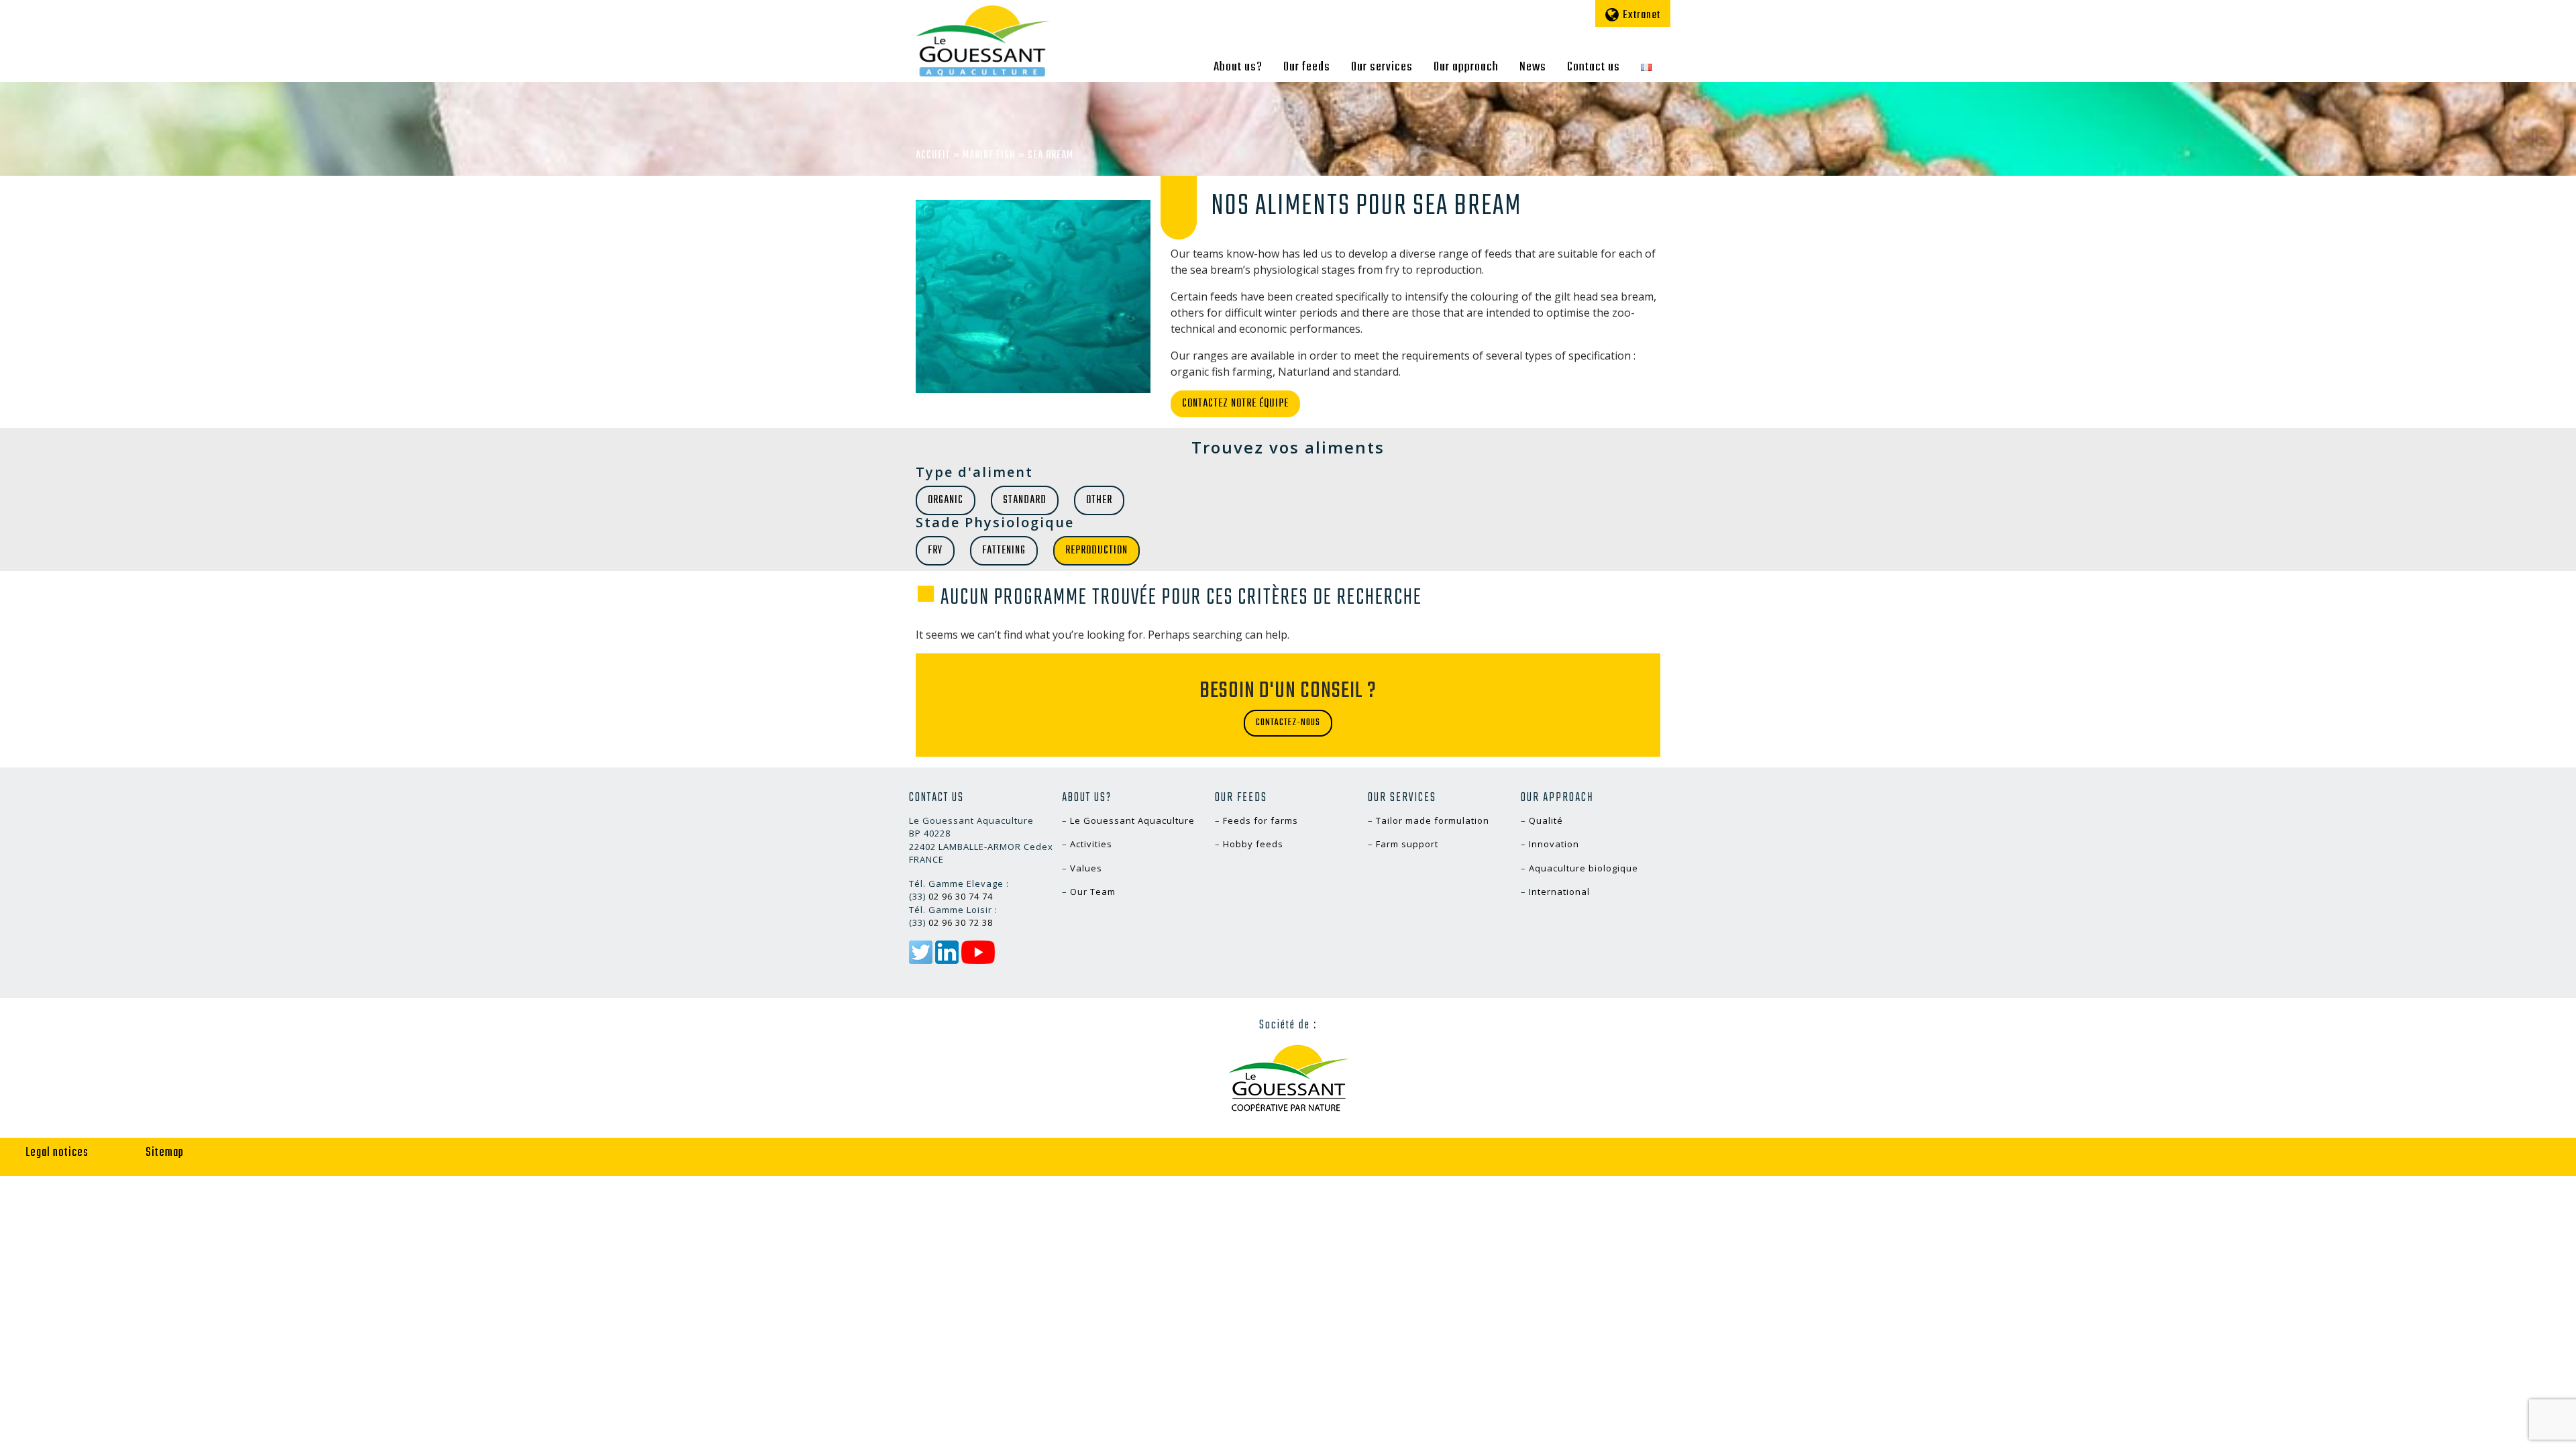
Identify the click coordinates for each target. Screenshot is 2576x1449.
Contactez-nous (1288, 723)
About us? (1238, 67)
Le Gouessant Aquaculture (1132, 820)
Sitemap (165, 1153)
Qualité (1546, 820)
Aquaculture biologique (1584, 868)
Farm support (1407, 844)
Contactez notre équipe (1235, 404)
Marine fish (989, 156)
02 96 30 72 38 (961, 922)
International (1559, 892)
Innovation (1554, 844)
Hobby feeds (1253, 844)
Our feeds (1307, 67)
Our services (1382, 67)
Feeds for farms (1260, 820)
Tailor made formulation (1433, 820)
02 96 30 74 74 (961, 896)
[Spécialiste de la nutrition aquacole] (983, 41)
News (1533, 67)
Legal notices (57, 1153)
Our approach (1466, 67)
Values (1086, 868)
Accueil (933, 156)
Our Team (1093, 892)
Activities (1091, 844)
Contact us (1594, 67)
